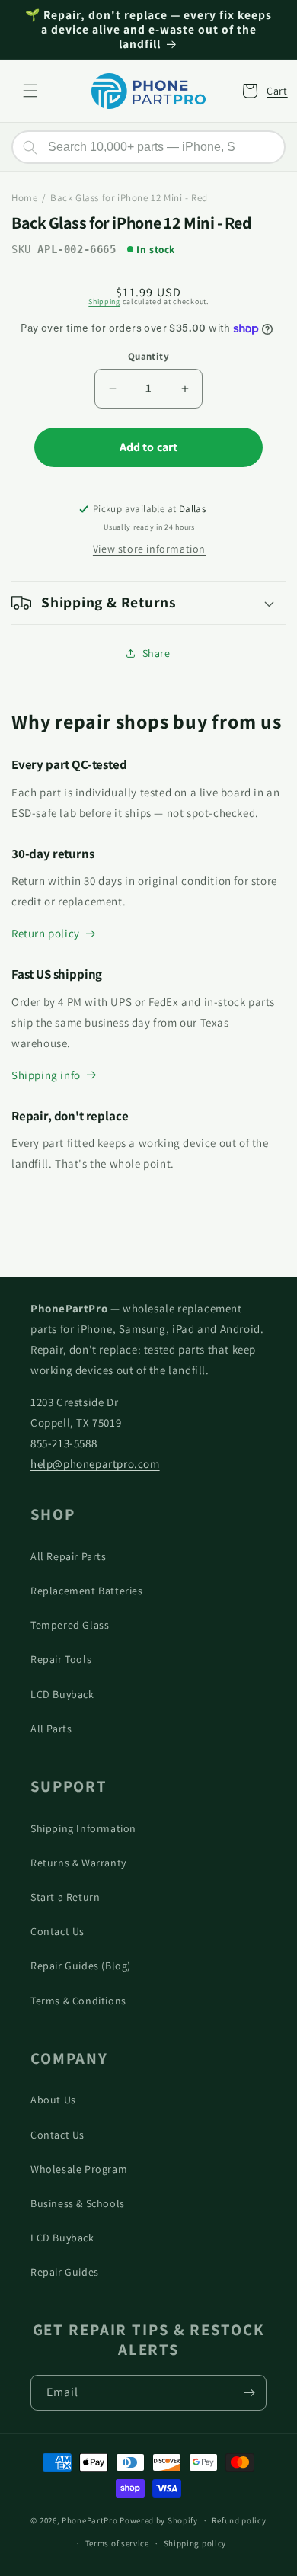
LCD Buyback (62, 1694)
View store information (149, 549)
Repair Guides (65, 2272)
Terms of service (117, 2543)
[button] (30, 91)
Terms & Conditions (78, 2001)
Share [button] (156, 653)
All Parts (51, 1729)
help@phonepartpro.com (95, 1464)
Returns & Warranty (78, 1863)
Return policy (46, 933)
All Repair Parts (69, 1556)
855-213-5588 (64, 1443)
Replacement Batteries (87, 1591)
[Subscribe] (249, 2393)
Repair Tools (61, 1659)
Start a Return (65, 1897)
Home (24, 198)
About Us (53, 2100)
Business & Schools (78, 2203)
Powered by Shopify (159, 2520)
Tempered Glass (70, 1625)
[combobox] (148, 147)
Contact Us (57, 1931)
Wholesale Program (79, 2169)
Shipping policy (195, 2543)
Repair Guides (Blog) (81, 1966)
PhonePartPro (89, 2520)
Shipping (104, 301)
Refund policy (239, 2520)
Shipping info (46, 1075)
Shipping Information (83, 1828)
